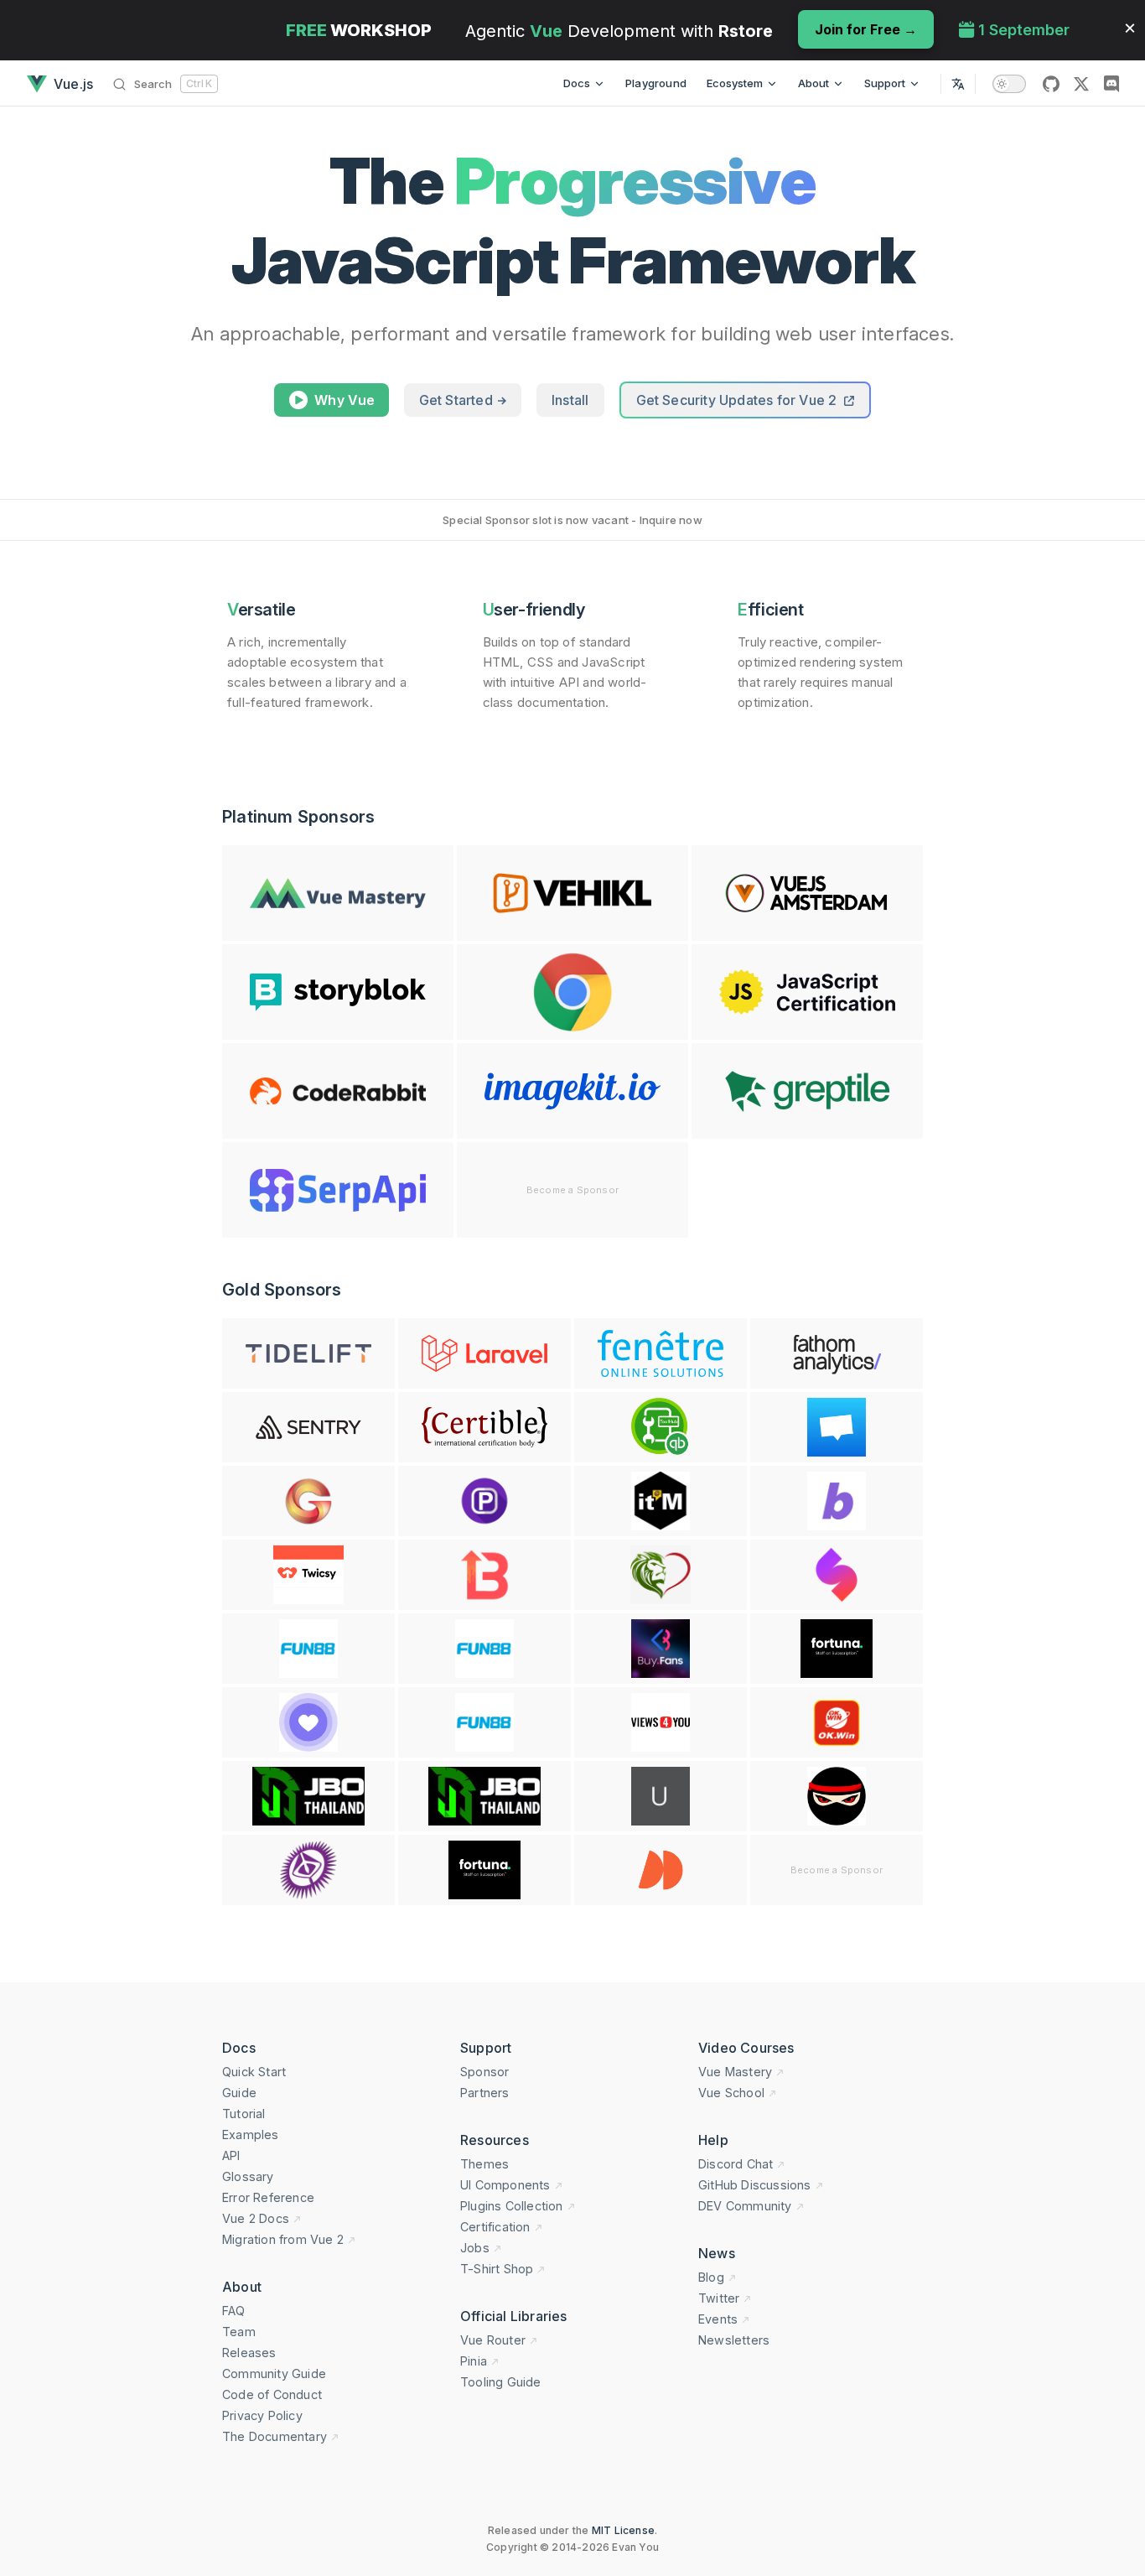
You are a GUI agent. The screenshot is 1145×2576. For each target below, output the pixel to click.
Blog (711, 2277)
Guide (239, 2093)
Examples (251, 2135)
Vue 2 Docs (256, 2218)
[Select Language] (958, 83)
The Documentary (275, 2436)
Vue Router (493, 2340)
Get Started (458, 400)
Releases (249, 2353)
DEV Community (745, 2206)
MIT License (623, 2530)
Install (570, 400)
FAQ (234, 2311)
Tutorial (244, 2114)
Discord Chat (736, 2164)
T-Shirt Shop (497, 2269)
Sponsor (484, 2072)
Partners (485, 2093)
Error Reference (268, 2197)
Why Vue (345, 400)
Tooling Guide (501, 2382)
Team (239, 2332)
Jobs (475, 2248)
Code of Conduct (272, 2394)
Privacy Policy (262, 2415)
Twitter (719, 2298)
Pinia (474, 2361)
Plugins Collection (512, 2206)
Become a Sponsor (572, 1190)
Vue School (731, 2093)
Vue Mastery (735, 2072)
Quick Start (254, 2072)
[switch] (1009, 84)
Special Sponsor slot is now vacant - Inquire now (572, 520)
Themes (484, 2164)
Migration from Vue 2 (283, 2239)
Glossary (248, 2176)
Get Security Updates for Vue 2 (738, 400)
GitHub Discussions (755, 2185)
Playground (656, 83)
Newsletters (734, 2340)
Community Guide (274, 2373)
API (231, 2155)
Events (718, 2319)
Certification (495, 2227)
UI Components (505, 2185)
